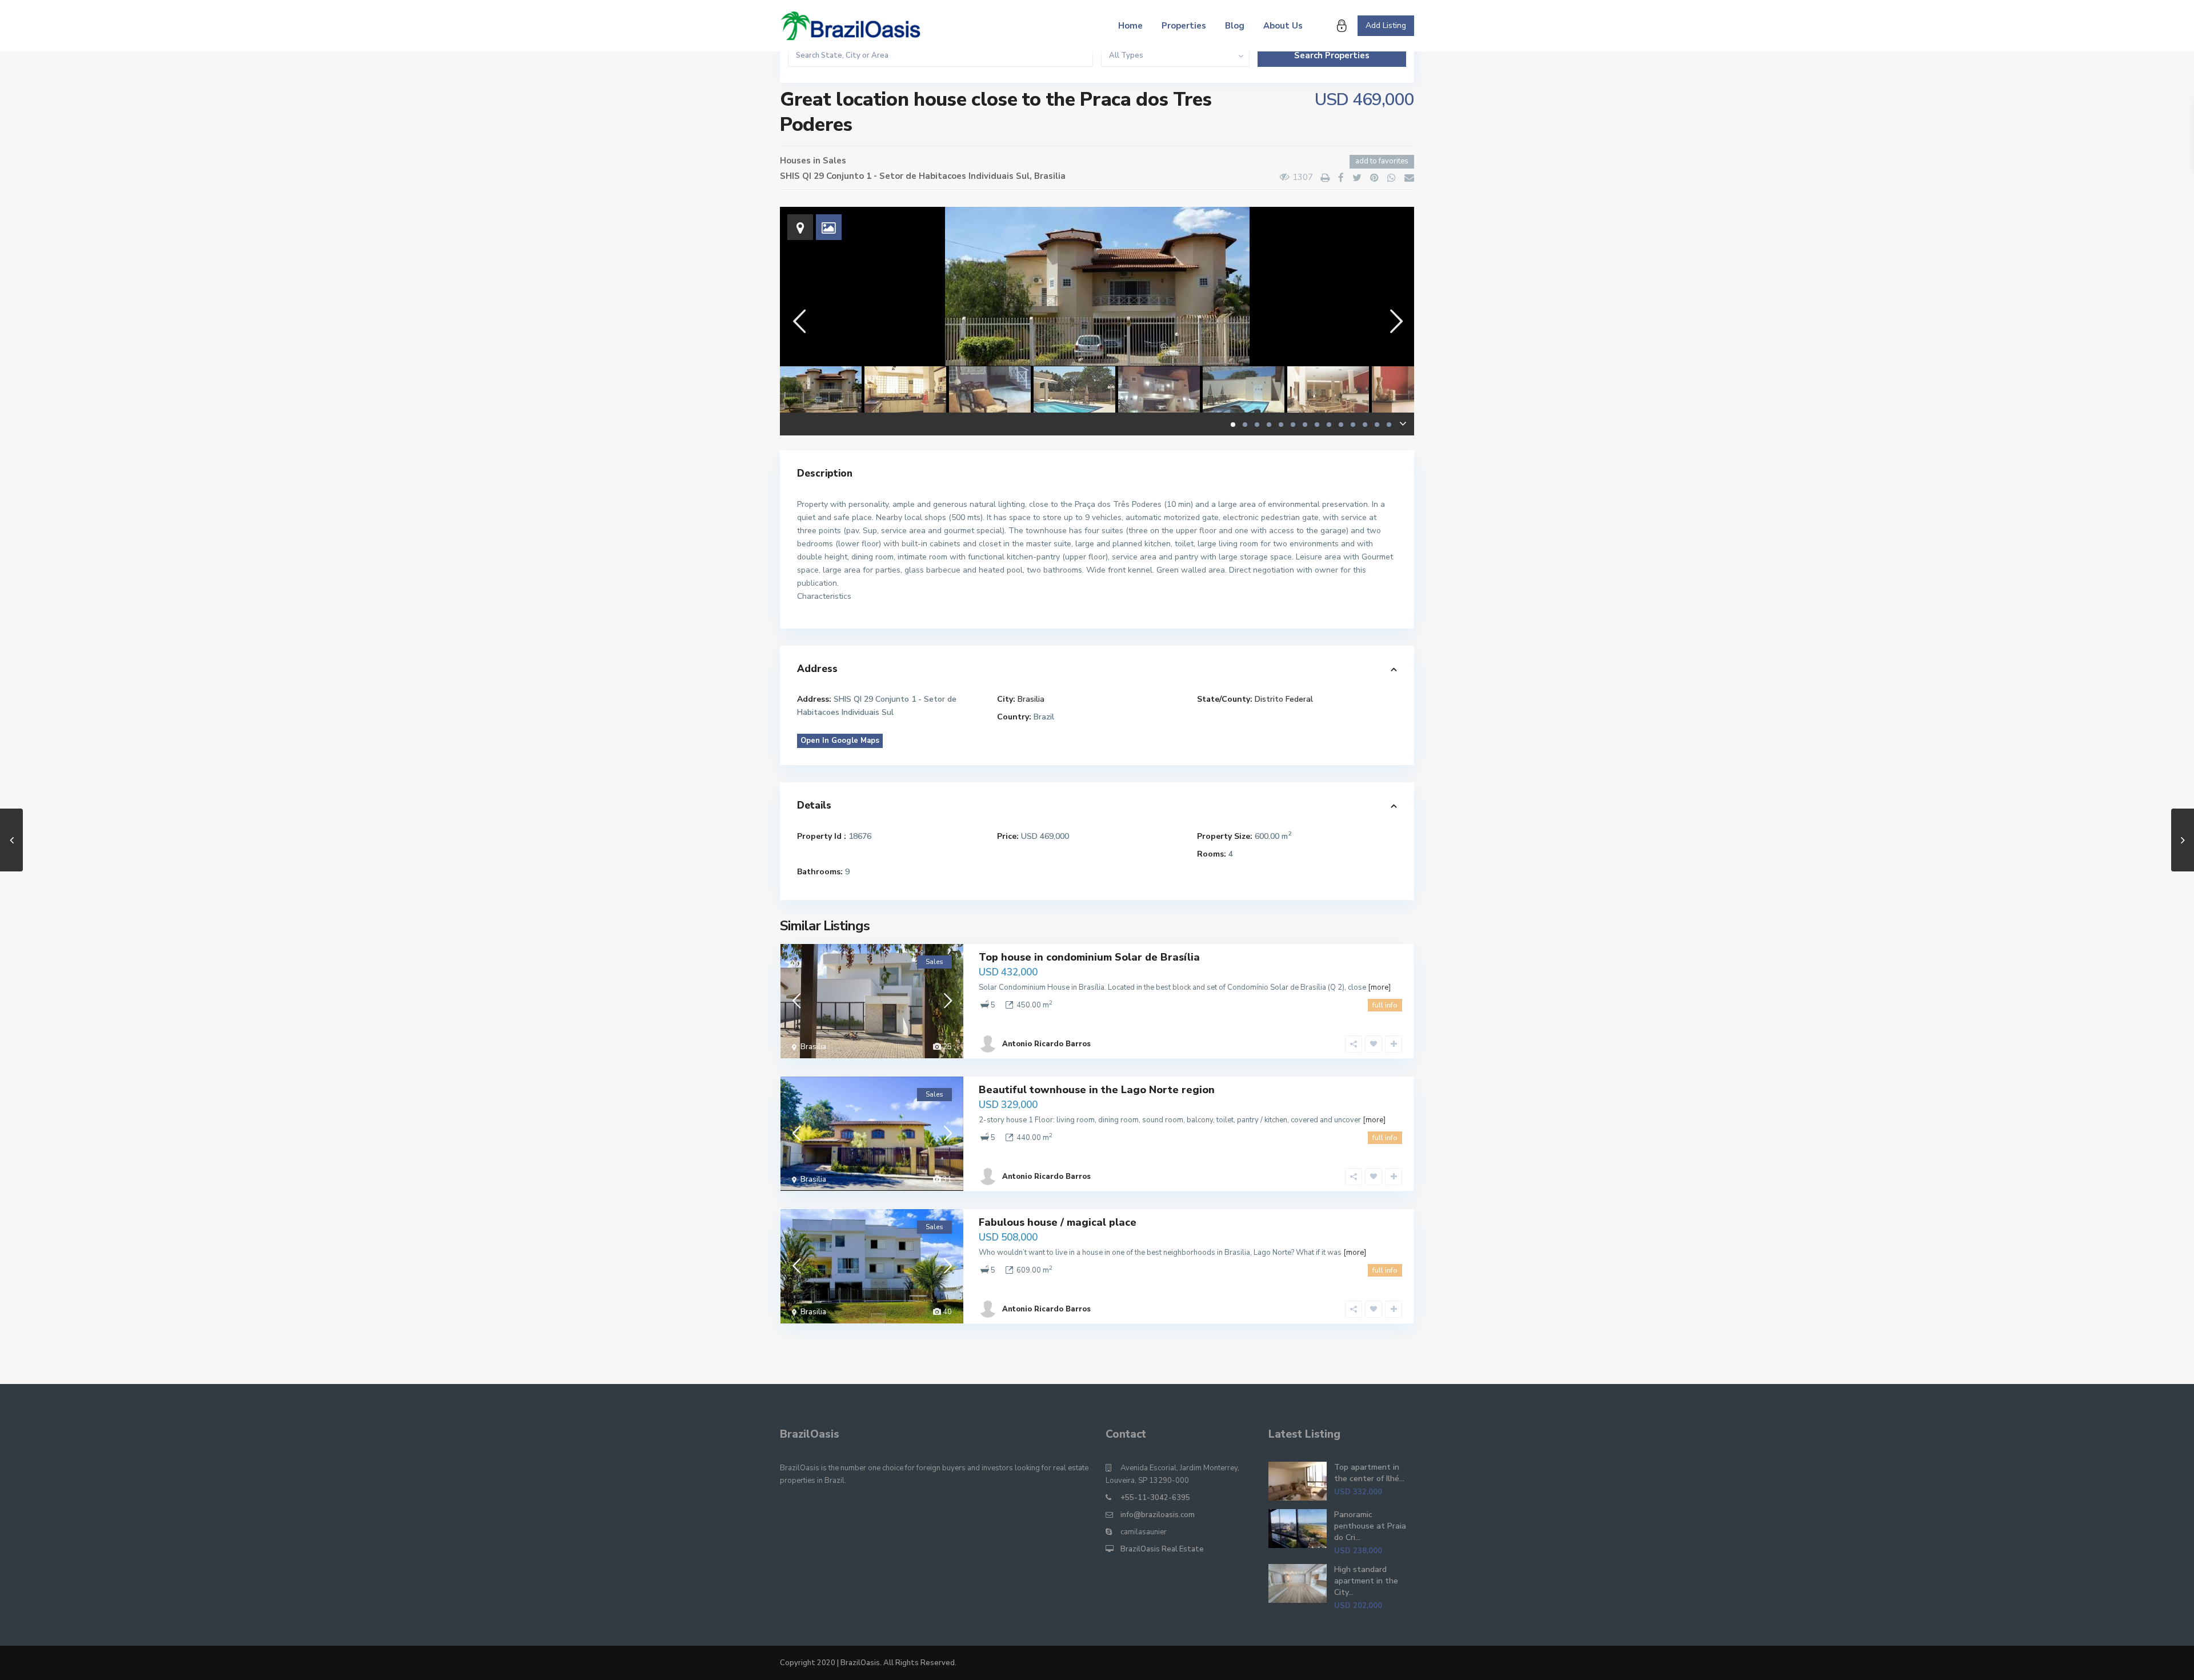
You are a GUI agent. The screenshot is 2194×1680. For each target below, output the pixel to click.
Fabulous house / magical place (1058, 1222)
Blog (1235, 26)
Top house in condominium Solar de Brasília (1089, 957)
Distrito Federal (1284, 699)
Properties (1184, 26)
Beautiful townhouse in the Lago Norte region (1097, 1090)
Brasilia (1050, 176)
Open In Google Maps (840, 741)
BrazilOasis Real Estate (1162, 1549)
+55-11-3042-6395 (1155, 1498)
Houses (795, 161)
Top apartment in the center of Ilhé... (1369, 1473)
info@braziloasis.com (1158, 1515)
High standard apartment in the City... (1366, 1581)
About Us (1283, 26)
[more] (1379, 987)
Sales (834, 161)
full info (1385, 1005)
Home (1130, 26)
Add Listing (1386, 25)
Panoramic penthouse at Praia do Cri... (1370, 1526)
